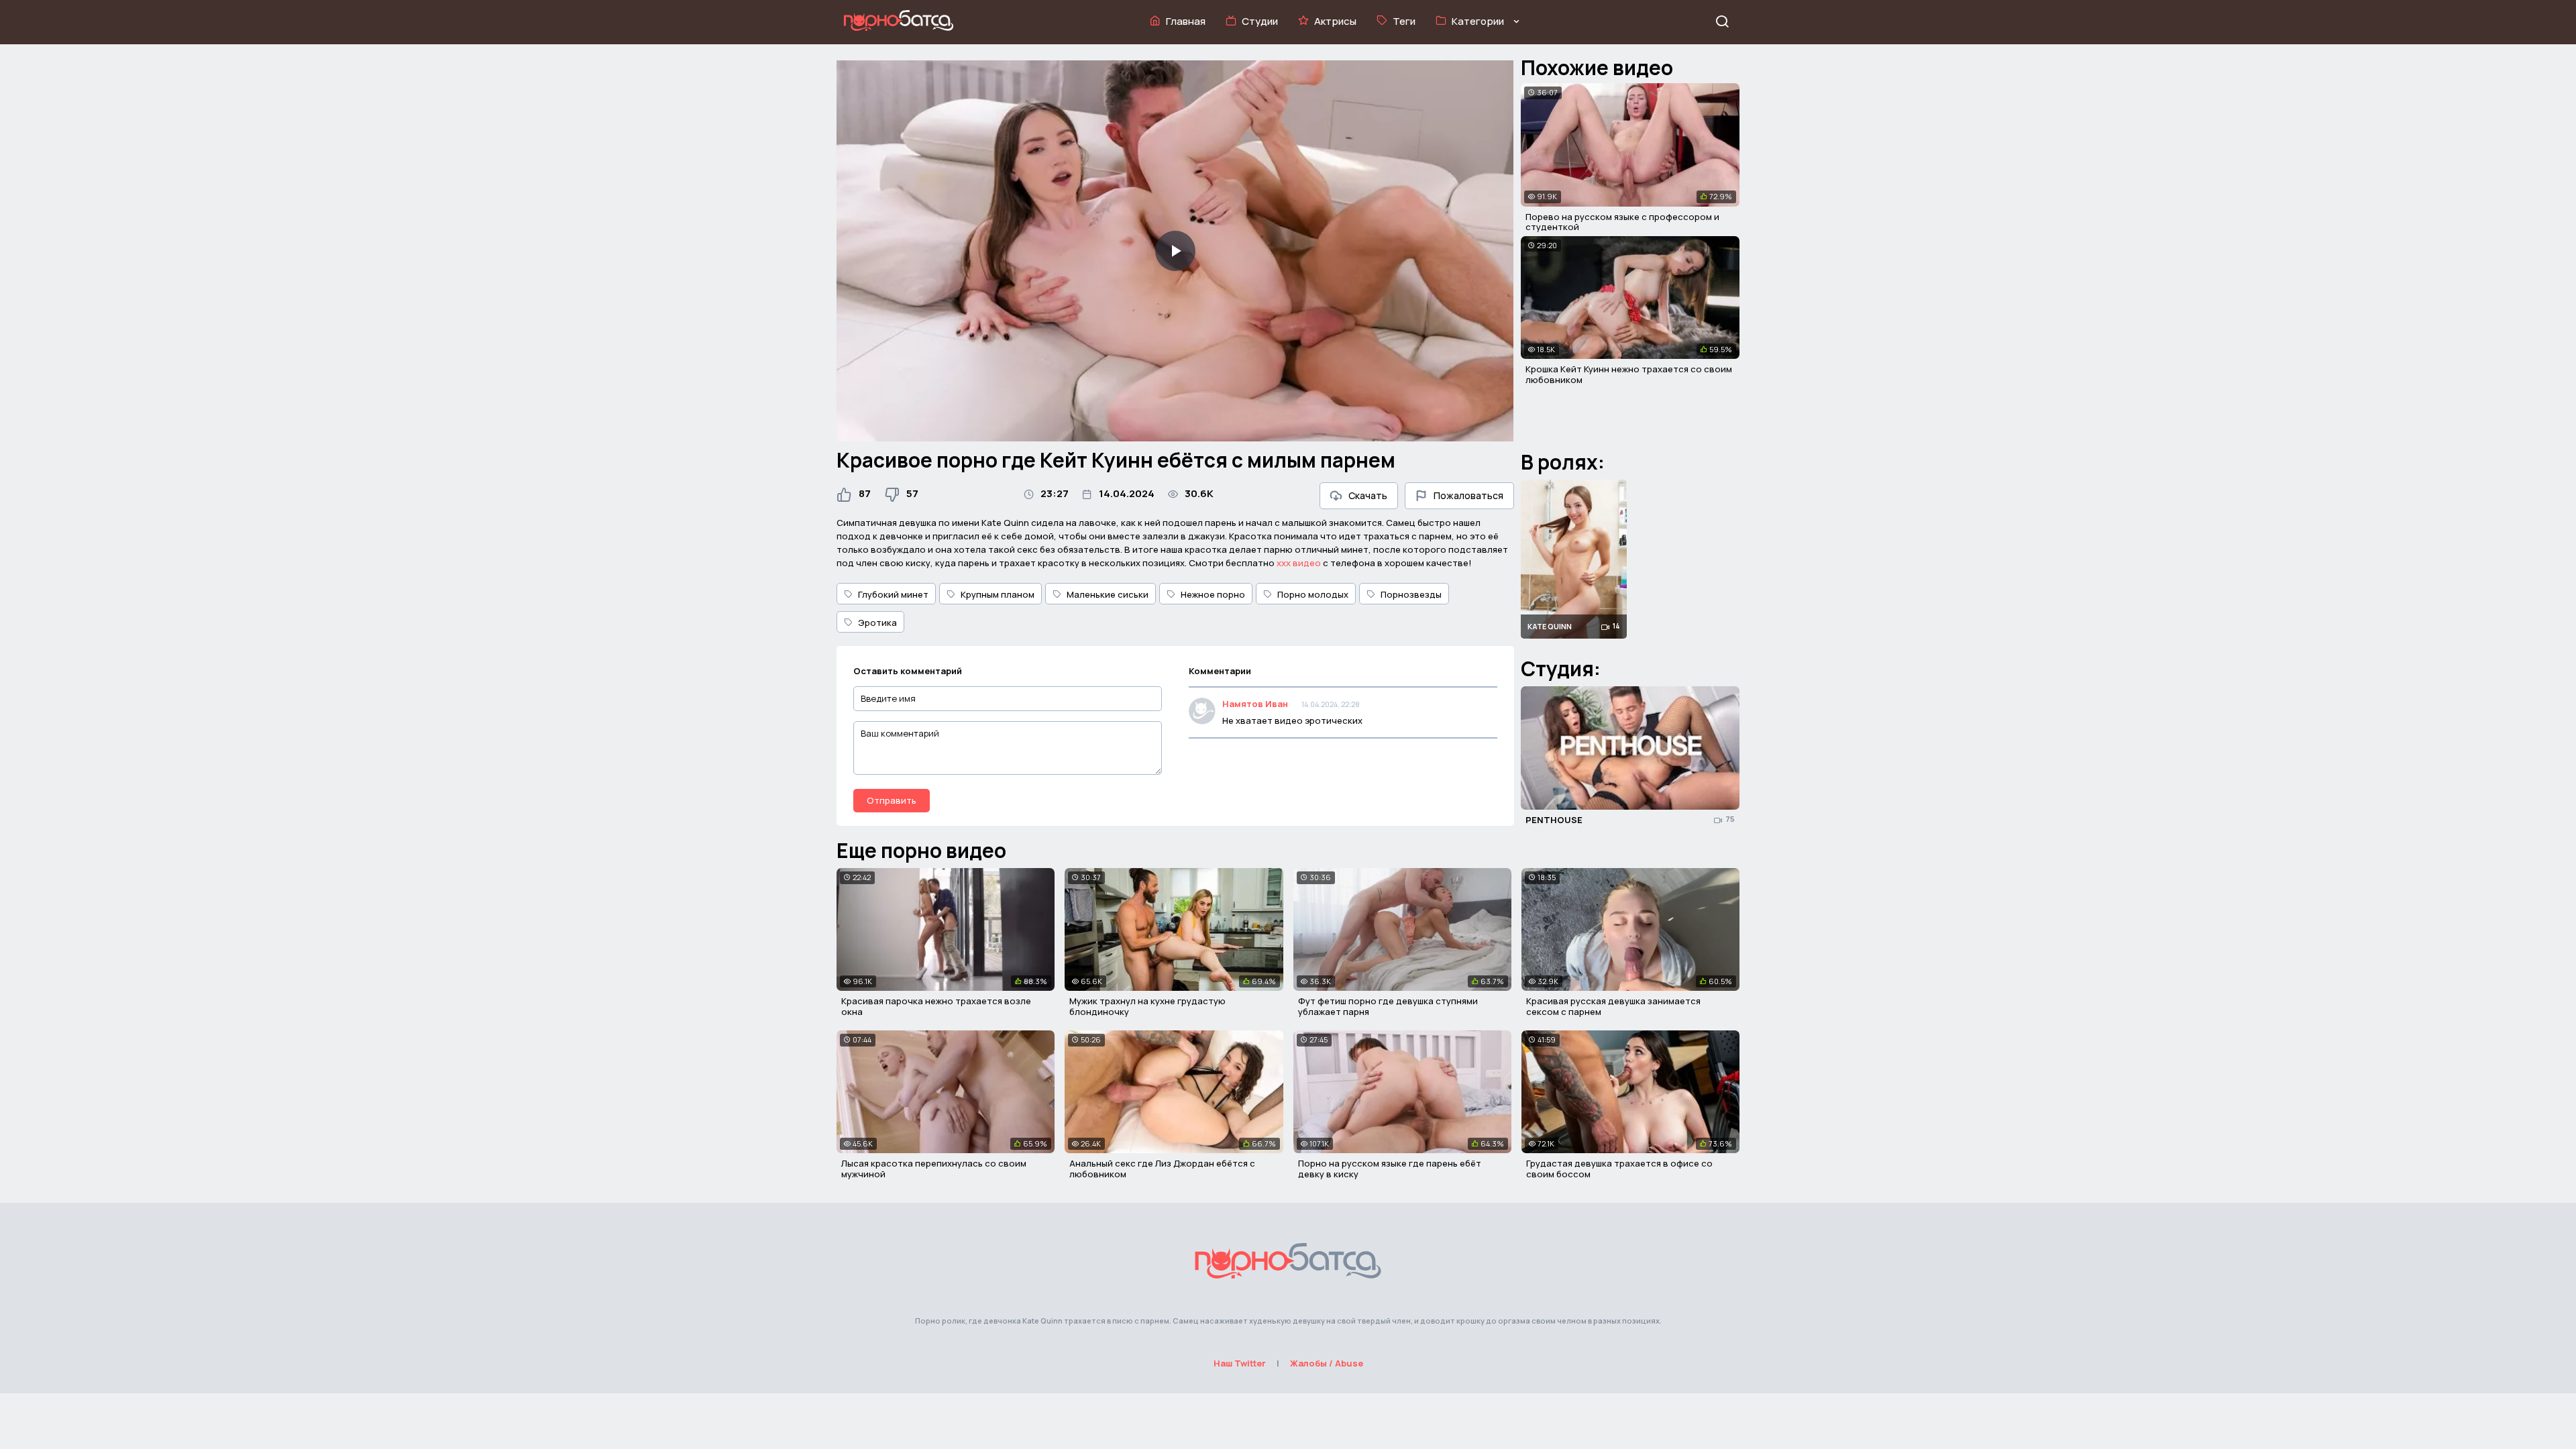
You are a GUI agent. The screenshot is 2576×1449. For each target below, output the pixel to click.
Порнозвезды (1411, 594)
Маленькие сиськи (1108, 594)
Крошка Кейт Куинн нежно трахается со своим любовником (1629, 374)
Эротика (877, 623)
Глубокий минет (893, 594)
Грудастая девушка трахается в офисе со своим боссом (1619, 1169)
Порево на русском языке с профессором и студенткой (1622, 222)
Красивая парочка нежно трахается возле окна (936, 1006)
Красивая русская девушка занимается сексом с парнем (1613, 1006)
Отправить (892, 800)
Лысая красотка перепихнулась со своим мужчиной (934, 1169)
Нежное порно (1213, 594)
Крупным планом (998, 594)
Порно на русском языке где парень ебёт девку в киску (1390, 1169)
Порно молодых (1313, 594)
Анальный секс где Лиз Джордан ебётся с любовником (1162, 1169)
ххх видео (1299, 563)
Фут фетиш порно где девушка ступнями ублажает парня (1388, 1006)
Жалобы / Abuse (1327, 1363)
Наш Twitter (1240, 1363)
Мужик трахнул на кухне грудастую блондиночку (1147, 1006)
